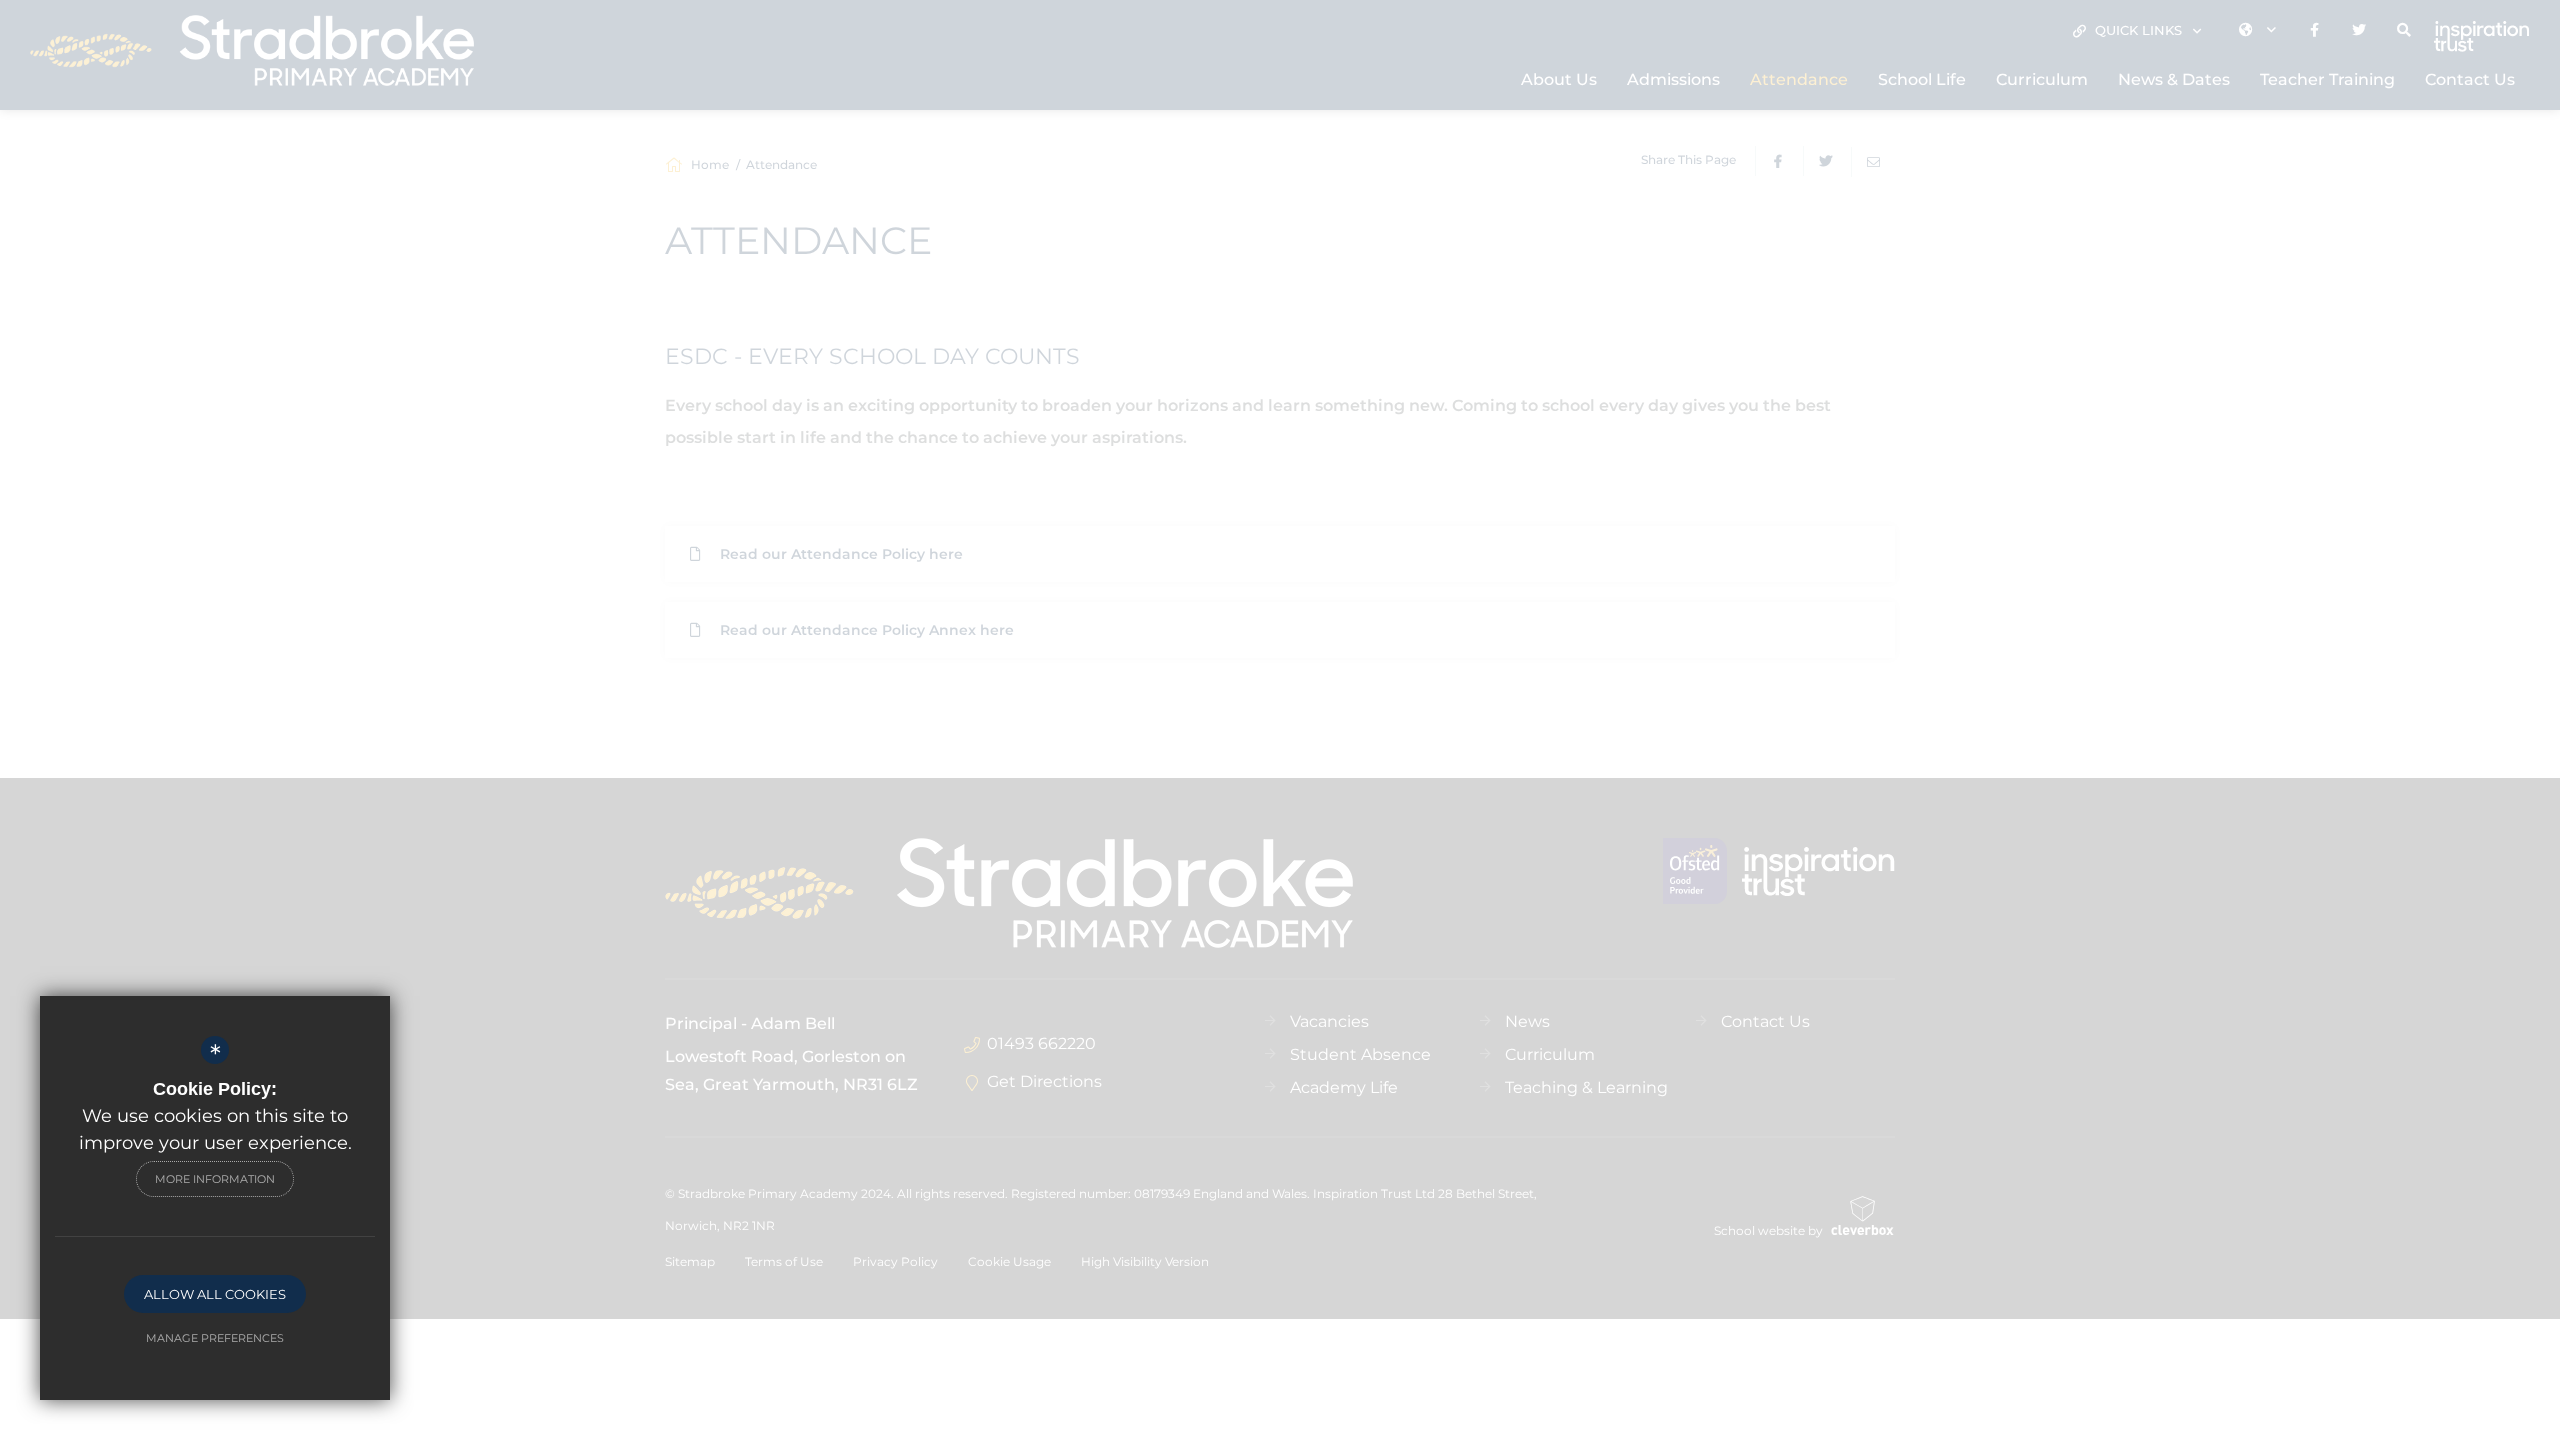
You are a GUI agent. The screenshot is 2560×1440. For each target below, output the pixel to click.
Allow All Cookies (215, 1294)
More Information (215, 1179)
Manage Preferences (215, 1338)
